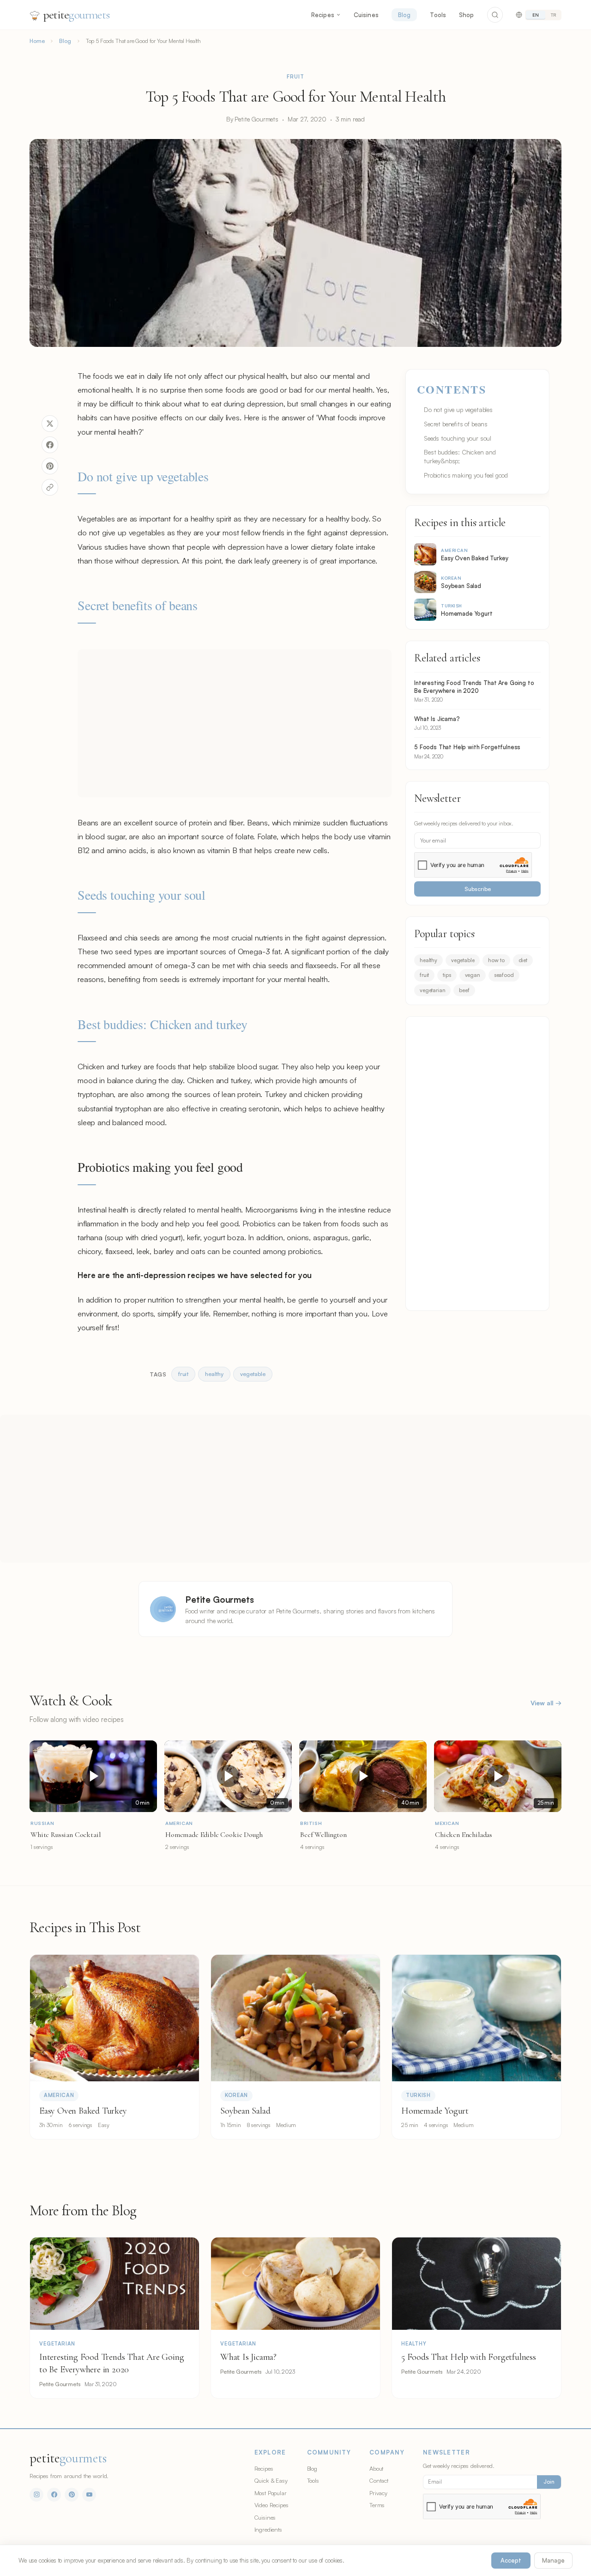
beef (464, 990)
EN (536, 15)
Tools (438, 15)
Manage (553, 2560)
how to (496, 960)
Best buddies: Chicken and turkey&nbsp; (460, 456)
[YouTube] (89, 2495)
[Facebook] (54, 2495)
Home (37, 41)
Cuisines (366, 15)
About (376, 2468)
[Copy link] (50, 487)
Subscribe (478, 889)
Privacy (378, 2493)
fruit (424, 975)
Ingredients (268, 2529)
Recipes (323, 15)
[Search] (495, 15)
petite (76, 15)
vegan (473, 975)
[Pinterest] (72, 2495)
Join (549, 2482)
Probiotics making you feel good (466, 475)
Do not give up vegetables (143, 476)
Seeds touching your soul (142, 895)
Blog (404, 15)
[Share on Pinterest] (50, 466)
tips (447, 975)
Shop (467, 15)
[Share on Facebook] (50, 445)
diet (523, 960)
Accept (511, 2560)
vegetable (463, 960)
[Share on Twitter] (50, 424)
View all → (546, 1703)
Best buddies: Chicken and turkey (165, 1024)
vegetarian (432, 990)
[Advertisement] (235, 723)
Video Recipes (271, 2505)
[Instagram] (36, 2495)
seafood (504, 975)
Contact (379, 2480)
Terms (377, 2505)
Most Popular (271, 2493)
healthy (428, 960)
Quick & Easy (271, 2480)
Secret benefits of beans (138, 605)
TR (553, 15)
